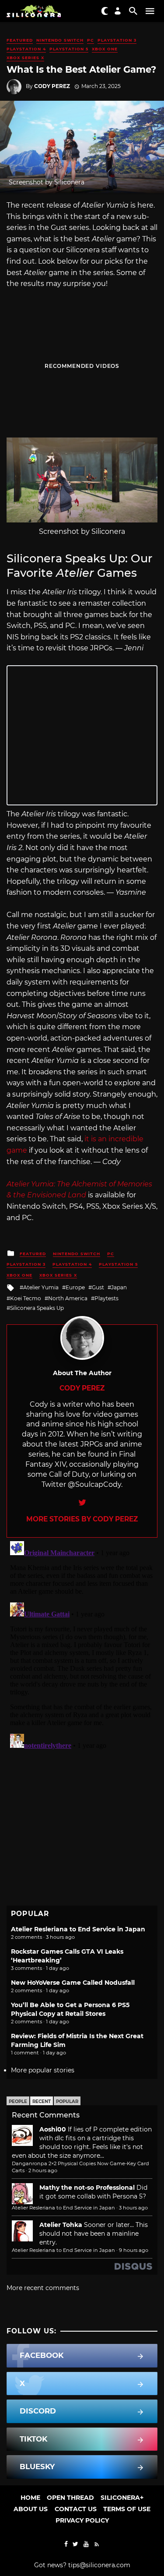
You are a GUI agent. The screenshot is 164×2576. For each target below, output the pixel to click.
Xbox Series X (25, 58)
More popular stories (43, 2070)
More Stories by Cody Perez (82, 1519)
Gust (98, 1287)
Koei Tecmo (26, 1298)
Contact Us (76, 2509)
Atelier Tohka (61, 2225)
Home (30, 2498)
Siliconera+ (122, 2498)
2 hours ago (43, 2170)
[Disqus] (82, 1647)
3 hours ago (133, 2208)
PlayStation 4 (26, 49)
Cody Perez (52, 86)
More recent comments (43, 2288)
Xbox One (105, 49)
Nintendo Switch (60, 40)
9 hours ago (134, 2250)
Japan (119, 1287)
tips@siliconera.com (99, 2565)
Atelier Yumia (41, 1287)
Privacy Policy (82, 2520)
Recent (42, 2101)
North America (68, 1298)
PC (91, 40)
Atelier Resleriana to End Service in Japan (78, 1929)
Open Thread (70, 2498)
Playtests (106, 1298)
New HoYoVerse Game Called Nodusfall (73, 1983)
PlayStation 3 (117, 40)
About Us (31, 2509)
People (18, 2101)
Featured (20, 40)
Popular (67, 2101)
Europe (75, 1287)
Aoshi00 (53, 2129)
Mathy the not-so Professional (87, 2188)
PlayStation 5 (69, 49)
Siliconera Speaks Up (37, 1308)
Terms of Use (127, 2509)
